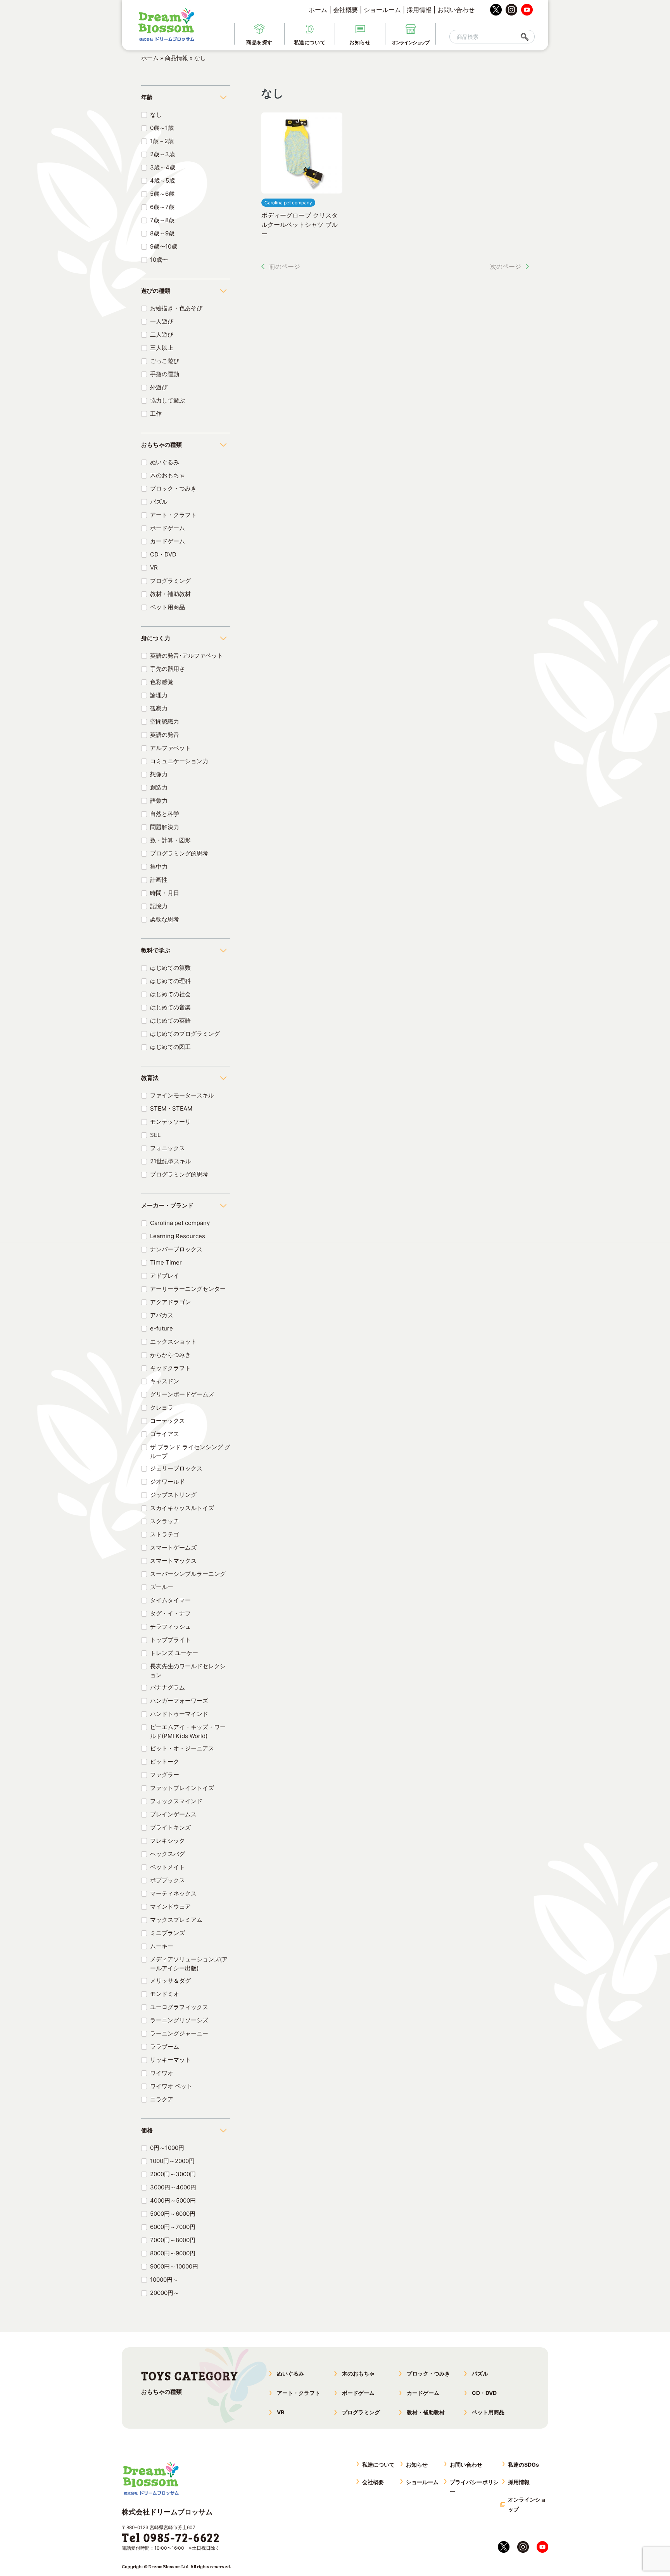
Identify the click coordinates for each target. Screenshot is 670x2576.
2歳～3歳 (162, 154)
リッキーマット (170, 2060)
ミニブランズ (167, 1933)
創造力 (159, 787)
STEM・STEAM (171, 1108)
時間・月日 (165, 893)
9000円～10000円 (174, 2266)
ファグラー (165, 1775)
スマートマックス (173, 1561)
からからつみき (170, 1355)
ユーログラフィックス (179, 2007)
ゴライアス (165, 1434)
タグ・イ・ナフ (170, 1613)
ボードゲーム (167, 528)
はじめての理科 (170, 981)
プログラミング (170, 581)
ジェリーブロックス (176, 1468)
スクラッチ (165, 1521)
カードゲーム (167, 541)
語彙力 (159, 801)
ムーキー (162, 1946)
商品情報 (176, 58)
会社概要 (345, 10)
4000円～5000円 (173, 2200)
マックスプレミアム (176, 1920)
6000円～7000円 (173, 2227)
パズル (159, 502)
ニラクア (162, 2099)
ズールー (162, 1587)
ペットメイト (167, 1867)
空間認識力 (165, 721)
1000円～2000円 (172, 2161)
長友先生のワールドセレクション (188, 1671)
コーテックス (167, 1421)
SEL (155, 1135)
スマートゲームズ (173, 1547)
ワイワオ (162, 2073)
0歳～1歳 (162, 128)
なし (156, 115)
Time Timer (166, 1262)
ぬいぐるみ (165, 462)
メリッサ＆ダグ (170, 1981)
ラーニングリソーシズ (179, 2020)
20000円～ (165, 2293)
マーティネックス (173, 1893)
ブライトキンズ (170, 1827)
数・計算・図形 (170, 840)
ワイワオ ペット (171, 2086)
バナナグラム (167, 1687)
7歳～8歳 (162, 220)
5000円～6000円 (173, 2214)
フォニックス (167, 1148)
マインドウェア (170, 1907)
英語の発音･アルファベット (186, 656)
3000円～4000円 (173, 2187)
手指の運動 (165, 374)
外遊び (159, 387)
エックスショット (173, 1342)
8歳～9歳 (162, 233)
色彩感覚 (162, 682)
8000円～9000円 (173, 2253)
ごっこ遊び (165, 361)
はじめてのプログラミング (185, 1034)
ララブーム (165, 2046)
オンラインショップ (527, 2504)
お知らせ (417, 2465)
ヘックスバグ (167, 1854)
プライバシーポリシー (474, 2487)
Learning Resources (178, 1236)
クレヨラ (162, 1407)
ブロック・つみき (173, 488)
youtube (527, 10)
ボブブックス (167, 1880)
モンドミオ (165, 1994)
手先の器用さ (167, 669)
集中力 (159, 866)
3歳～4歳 (163, 167)
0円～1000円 (167, 2148)
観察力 (159, 708)
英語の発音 (165, 735)
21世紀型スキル (171, 1161)
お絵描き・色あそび (176, 308)
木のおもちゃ (167, 475)
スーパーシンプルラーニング (188, 1574)
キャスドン (165, 1381)
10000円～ (164, 2280)
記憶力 (159, 906)
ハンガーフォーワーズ (179, 1701)
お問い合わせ (456, 10)
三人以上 (162, 348)
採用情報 (419, 10)
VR (154, 568)
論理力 (159, 695)
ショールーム (382, 10)
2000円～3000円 (173, 2174)
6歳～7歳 (162, 207)
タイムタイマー (170, 1600)
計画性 (159, 880)
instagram (511, 10)
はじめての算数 (170, 968)
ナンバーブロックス (176, 1249)
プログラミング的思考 (179, 853)
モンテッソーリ (170, 1122)
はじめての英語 (170, 1020)
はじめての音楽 (170, 1007)
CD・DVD (163, 554)
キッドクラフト (170, 1368)
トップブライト (170, 1640)
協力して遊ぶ (167, 400)
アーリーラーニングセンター (188, 1289)
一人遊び (162, 321)
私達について (378, 2465)
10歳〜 (159, 260)
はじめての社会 (170, 994)
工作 (156, 414)
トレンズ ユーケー (174, 1653)
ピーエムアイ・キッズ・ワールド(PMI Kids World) (188, 1731)
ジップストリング (173, 1495)
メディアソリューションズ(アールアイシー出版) (189, 1964)
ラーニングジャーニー (179, 2033)
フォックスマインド (176, 1801)
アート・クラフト (173, 515)
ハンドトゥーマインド (179, 1714)
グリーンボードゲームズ (182, 1394)
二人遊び (162, 334)
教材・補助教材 (170, 594)
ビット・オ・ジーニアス (182, 1748)
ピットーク (165, 1761)
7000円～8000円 (173, 2240)
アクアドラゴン (170, 1302)
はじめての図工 (170, 1047)
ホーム (318, 10)
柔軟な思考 (165, 919)
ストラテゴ (165, 1534)
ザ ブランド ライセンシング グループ (190, 1451)
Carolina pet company (180, 1223)
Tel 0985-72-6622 (171, 2537)
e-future (161, 1328)
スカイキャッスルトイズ (182, 1508)
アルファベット (170, 748)
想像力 (159, 774)
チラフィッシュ (170, 1627)
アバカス (162, 1315)
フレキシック (167, 1841)
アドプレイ (165, 1276)
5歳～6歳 (162, 194)
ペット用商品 (167, 607)
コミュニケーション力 (179, 761)
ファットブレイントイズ (182, 1788)
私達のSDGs (523, 2465)
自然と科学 (165, 814)
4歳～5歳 (162, 181)
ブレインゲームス (173, 1814)
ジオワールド (167, 1482)
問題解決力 (165, 827)
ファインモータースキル (182, 1095)
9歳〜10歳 (164, 246)
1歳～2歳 (162, 141)
